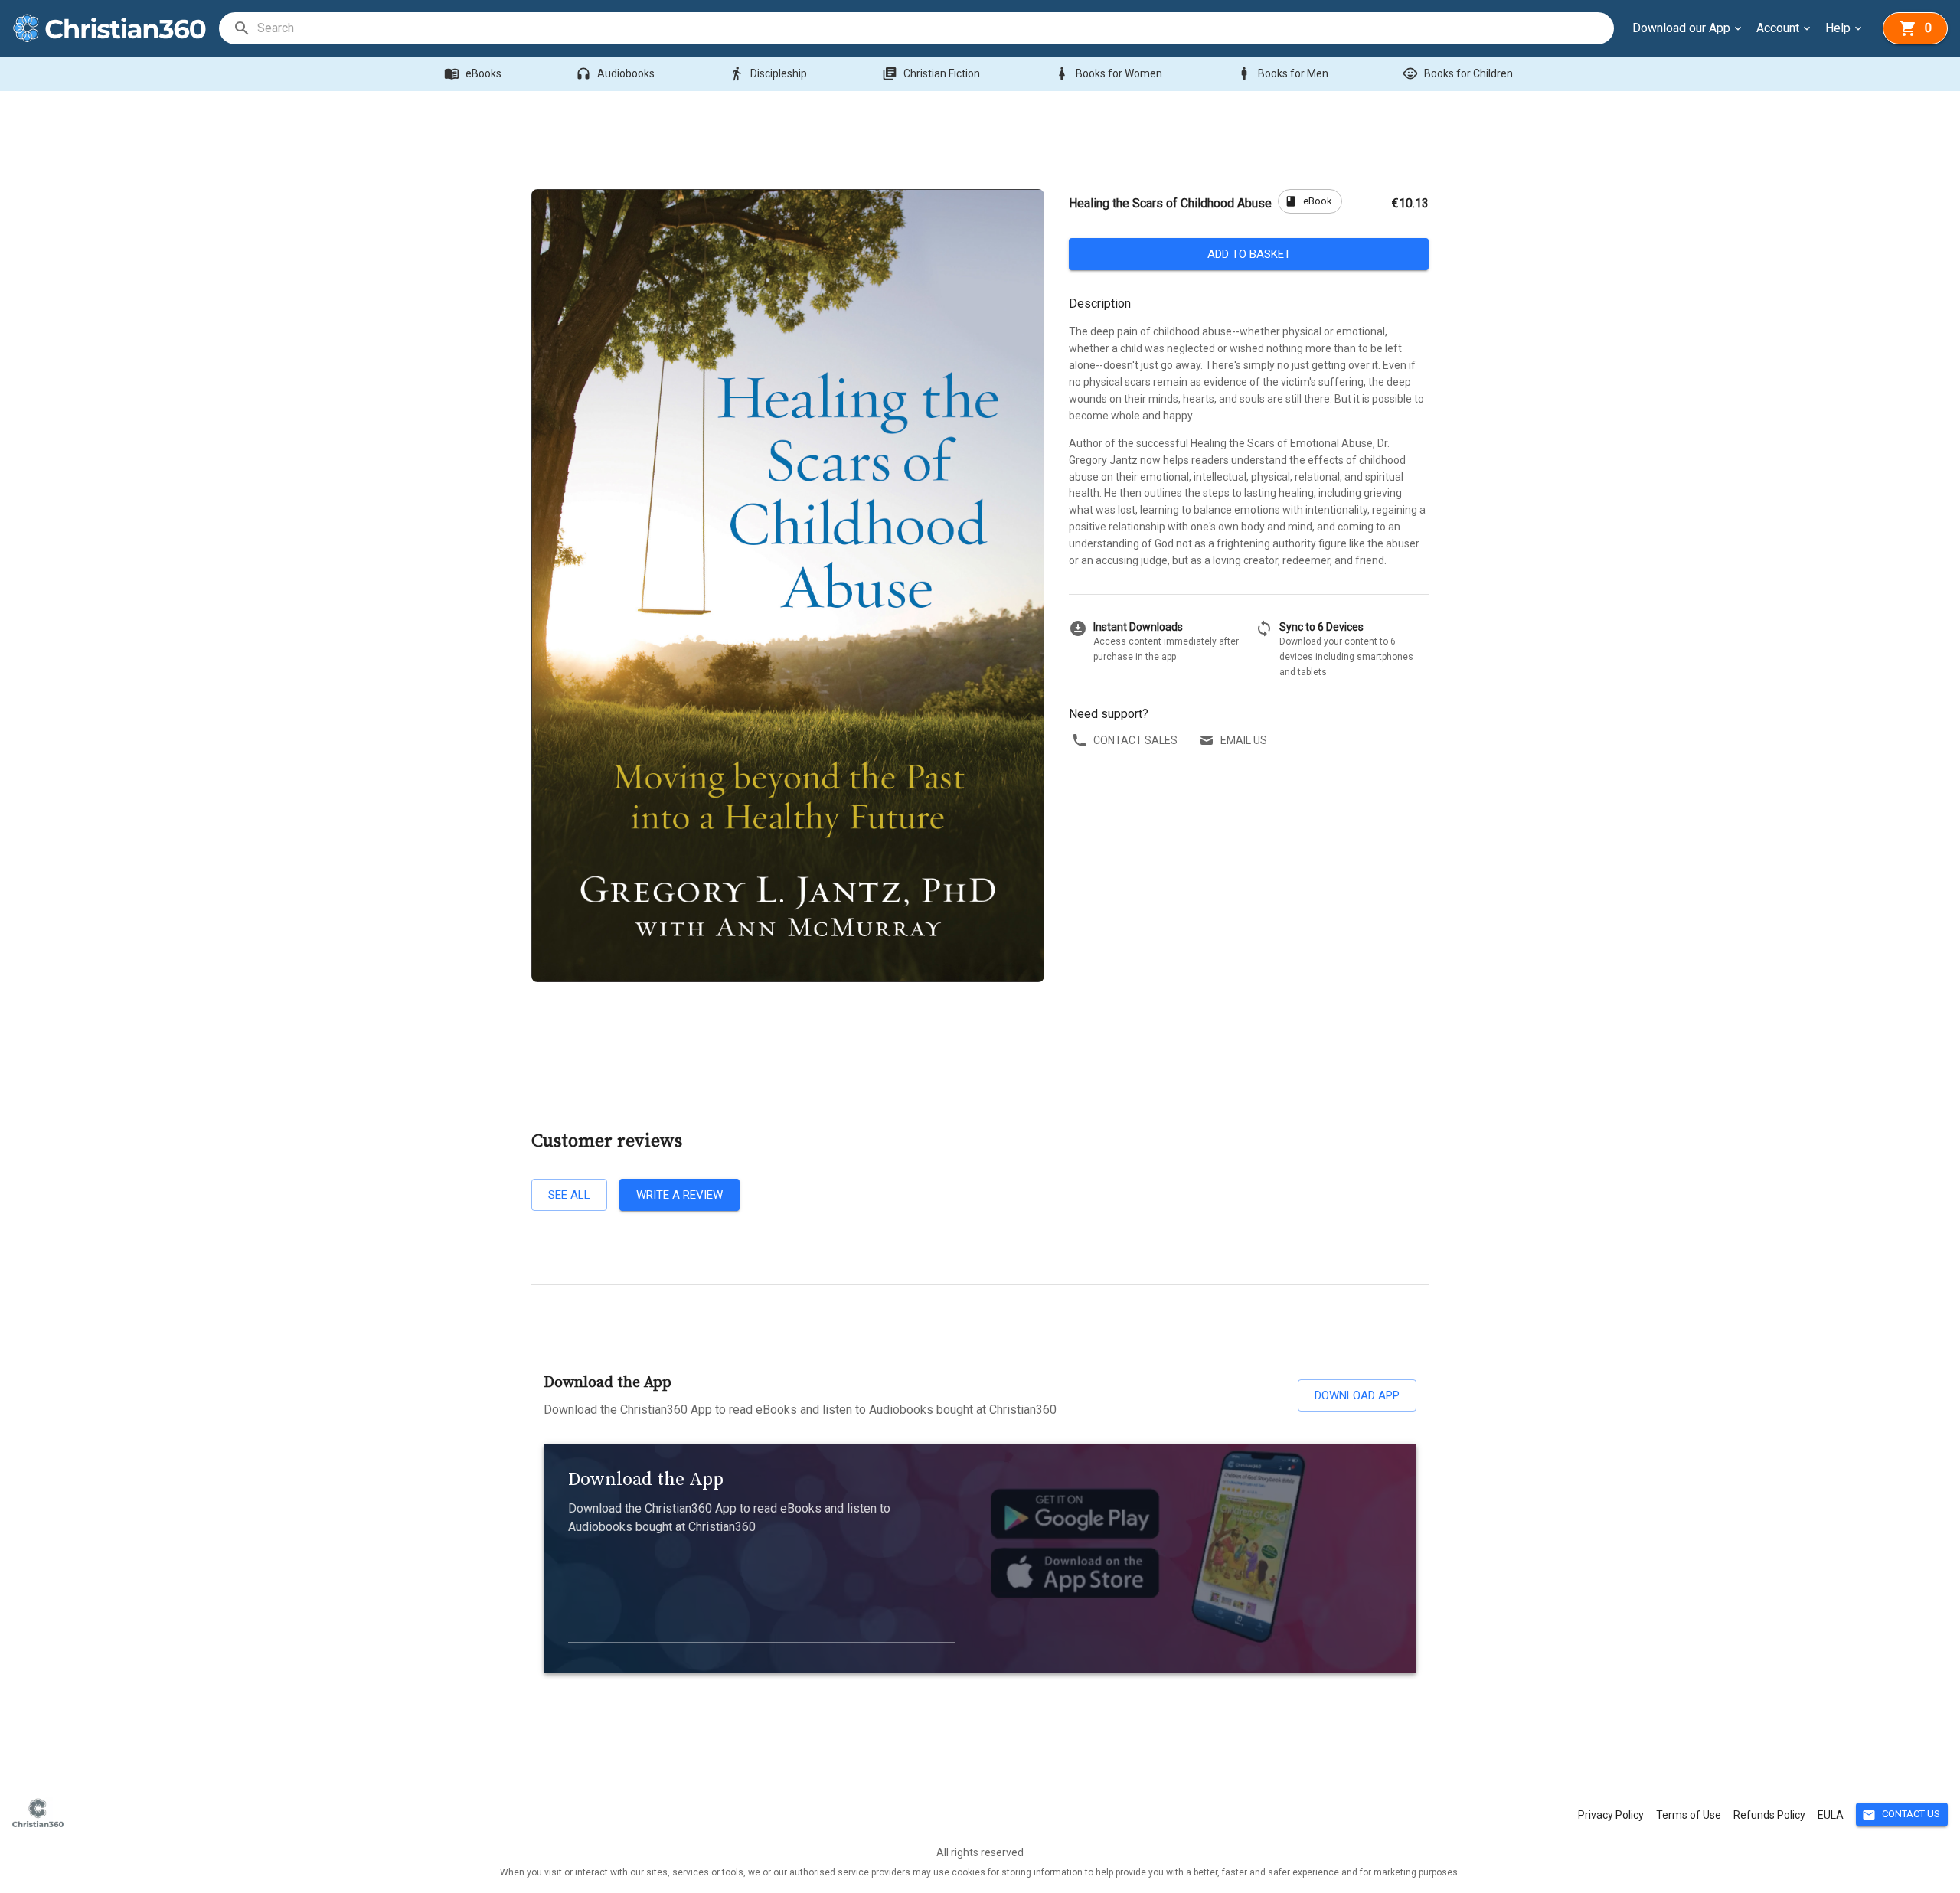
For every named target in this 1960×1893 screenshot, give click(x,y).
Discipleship (768, 73)
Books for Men (1282, 73)
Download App (1357, 1395)
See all (569, 1195)
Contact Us (1901, 1815)
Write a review (679, 1195)
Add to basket (1249, 254)
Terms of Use (1689, 1815)
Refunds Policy (1769, 1815)
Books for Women (1108, 73)
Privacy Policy (1611, 1815)
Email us (1244, 740)
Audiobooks (615, 73)
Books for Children (1458, 73)
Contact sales (1135, 740)
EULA (1831, 1815)
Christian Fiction (931, 73)
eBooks (473, 73)
